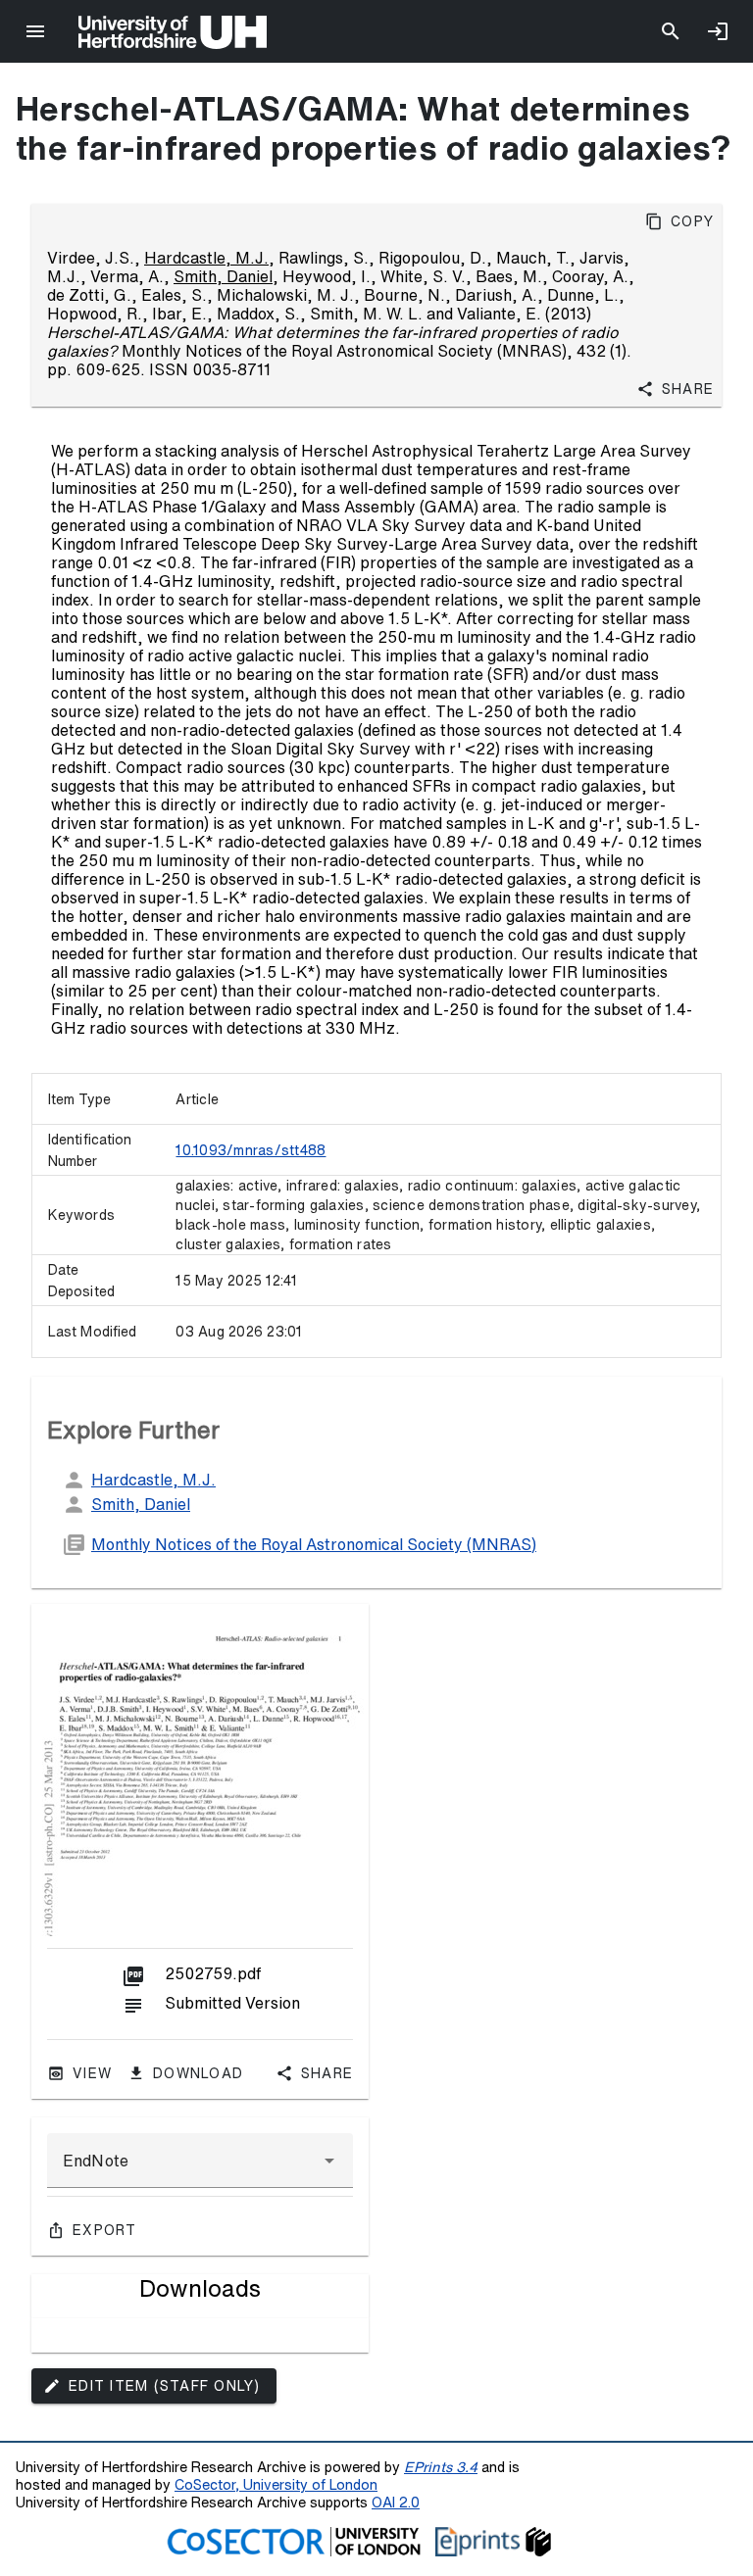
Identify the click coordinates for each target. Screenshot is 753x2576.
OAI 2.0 (396, 2502)
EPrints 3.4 (441, 2467)
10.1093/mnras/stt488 (251, 1150)
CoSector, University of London (276, 2484)
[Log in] (718, 31)
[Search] (671, 31)
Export (105, 2230)
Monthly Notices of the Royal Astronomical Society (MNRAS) (314, 1544)
